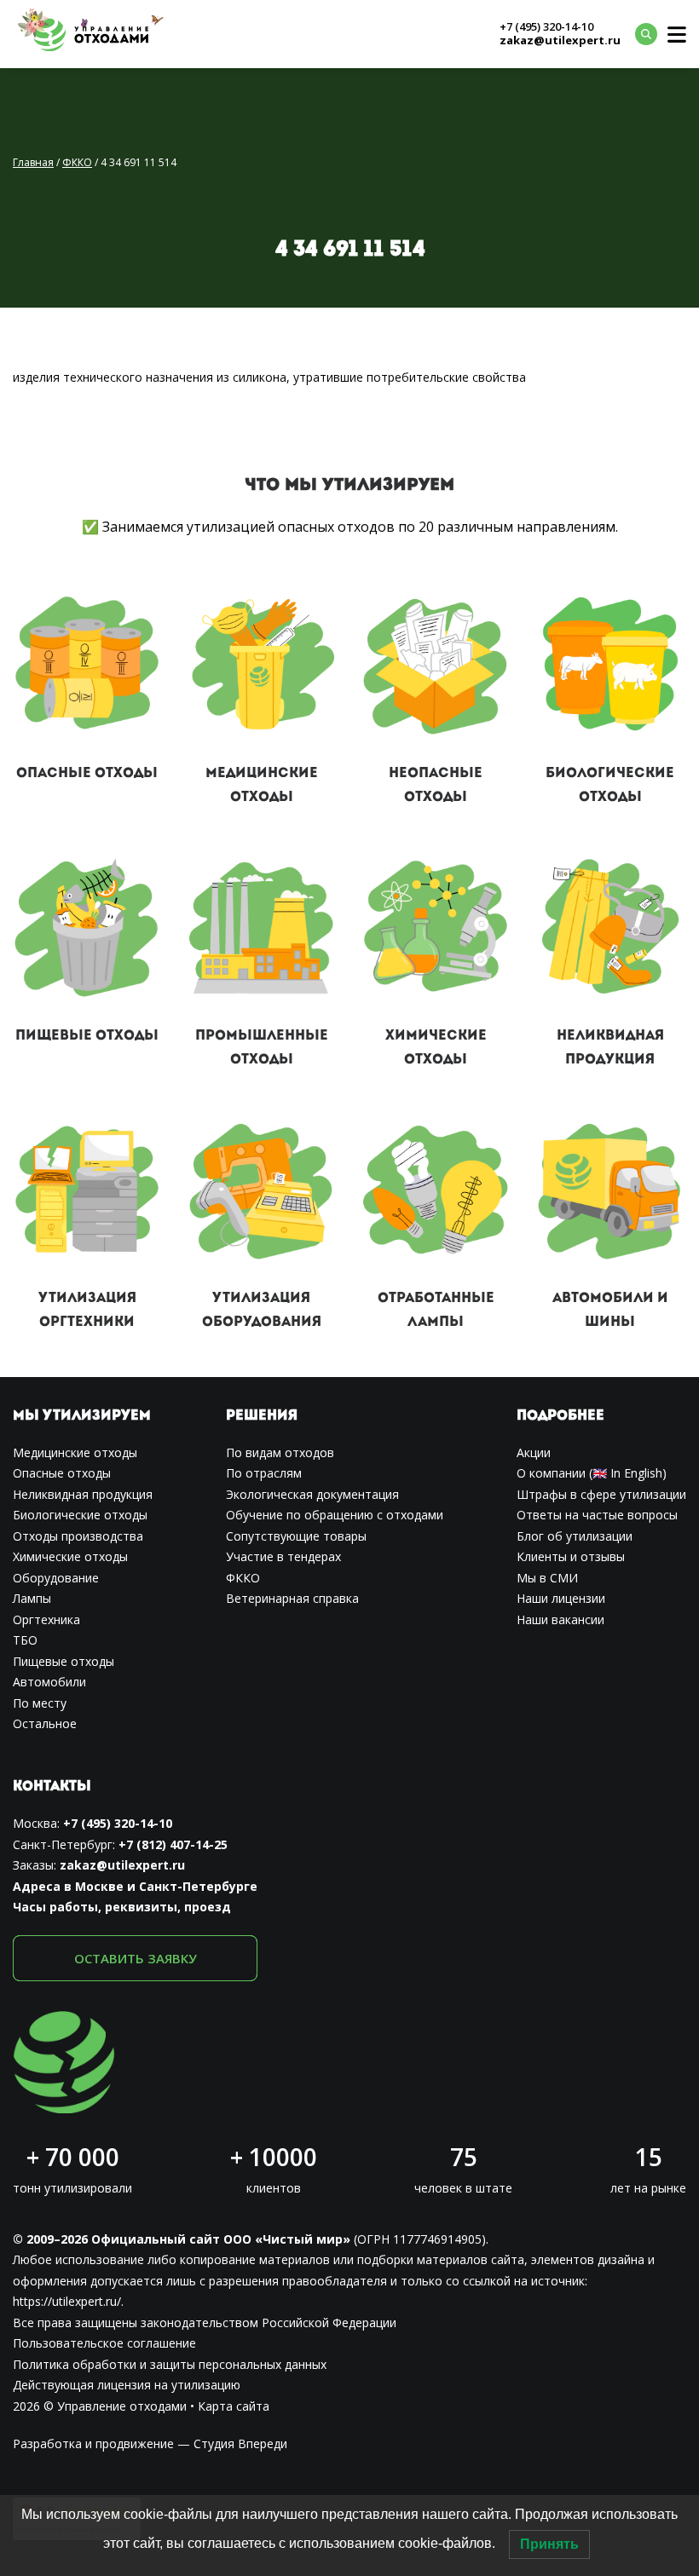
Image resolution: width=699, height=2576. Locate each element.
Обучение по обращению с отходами (335, 1515)
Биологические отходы (80, 1515)
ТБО (25, 1640)
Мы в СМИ (547, 1578)
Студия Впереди (240, 2443)
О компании (551, 1473)
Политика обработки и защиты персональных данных (170, 2364)
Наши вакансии (560, 1619)
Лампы (32, 1598)
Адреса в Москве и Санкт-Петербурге (135, 1886)
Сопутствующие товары (296, 1536)
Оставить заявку (136, 1958)
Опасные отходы (87, 774)
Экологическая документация (312, 1494)
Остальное (45, 1723)
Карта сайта (234, 2406)
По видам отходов (280, 1452)
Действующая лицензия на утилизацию (127, 2385)
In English (636, 1473)
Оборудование (56, 1578)
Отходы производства (78, 1536)
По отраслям (264, 1473)
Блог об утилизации (575, 1536)
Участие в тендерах (283, 1556)
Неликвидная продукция (83, 1494)
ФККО (243, 1578)
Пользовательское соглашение (104, 2343)
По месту (40, 1703)
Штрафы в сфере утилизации (601, 1494)
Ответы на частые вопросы (597, 1515)
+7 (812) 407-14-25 (173, 1844)
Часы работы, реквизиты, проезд (122, 1907)
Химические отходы (70, 1556)
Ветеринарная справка (292, 1598)
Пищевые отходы (87, 1036)
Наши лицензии (561, 1598)
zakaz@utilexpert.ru (560, 41)
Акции (534, 1452)
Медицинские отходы (75, 1452)
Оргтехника (46, 1619)
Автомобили (49, 1682)
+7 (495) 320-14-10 (546, 27)
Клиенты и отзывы (571, 1556)
